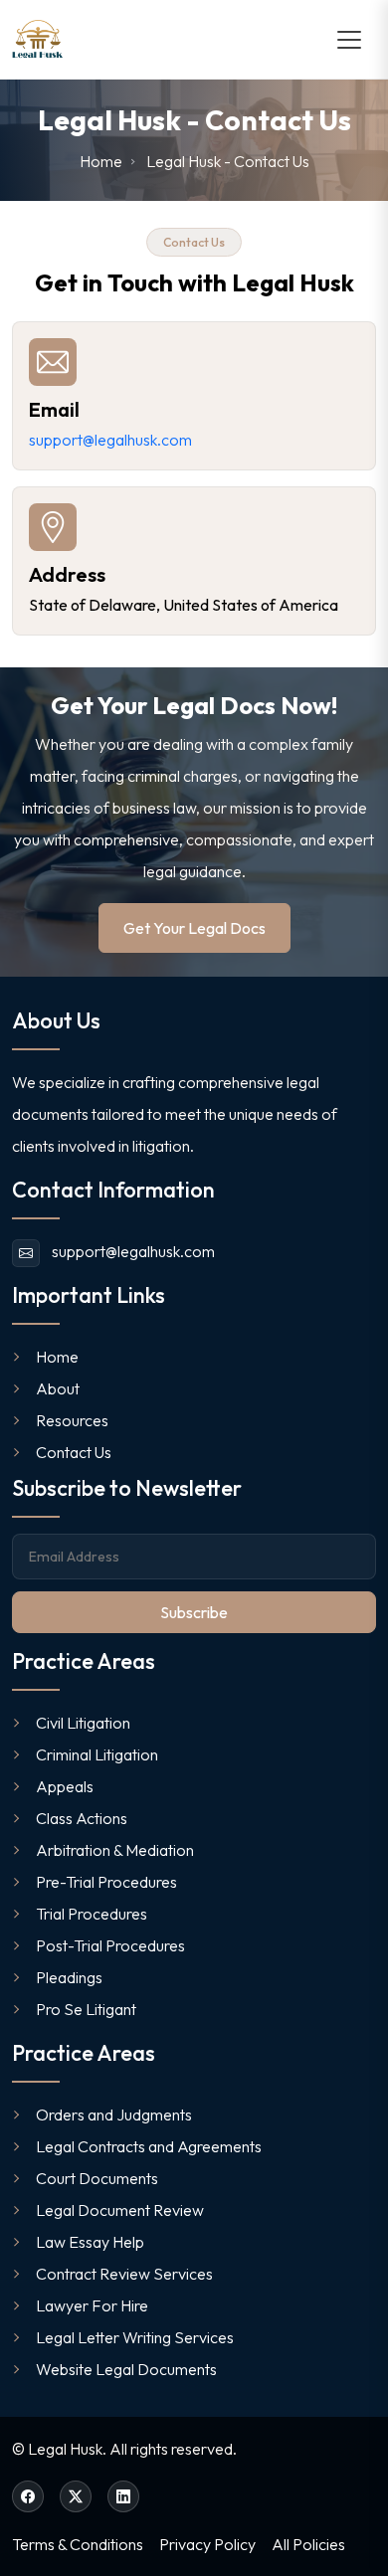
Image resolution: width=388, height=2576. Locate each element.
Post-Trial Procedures (110, 1945)
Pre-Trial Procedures (106, 1882)
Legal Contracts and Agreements (149, 2146)
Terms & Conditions (78, 2544)
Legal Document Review (120, 2210)
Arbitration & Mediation (115, 1850)
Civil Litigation (83, 1723)
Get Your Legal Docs (194, 928)
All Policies (308, 2544)
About (58, 1388)
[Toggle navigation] (349, 40)
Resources (72, 1420)
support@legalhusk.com (110, 440)
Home (57, 1357)
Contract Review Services (124, 2274)
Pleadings (69, 1977)
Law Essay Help (90, 2242)
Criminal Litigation (97, 1754)
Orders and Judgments (114, 2115)
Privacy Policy (207, 2544)
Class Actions (82, 1818)
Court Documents (97, 2178)
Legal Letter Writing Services (135, 2337)
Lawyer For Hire (92, 2305)
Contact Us (74, 1452)
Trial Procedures (92, 1914)
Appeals (65, 1786)
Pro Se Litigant (86, 2009)
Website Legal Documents (126, 2369)
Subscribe (194, 1612)
